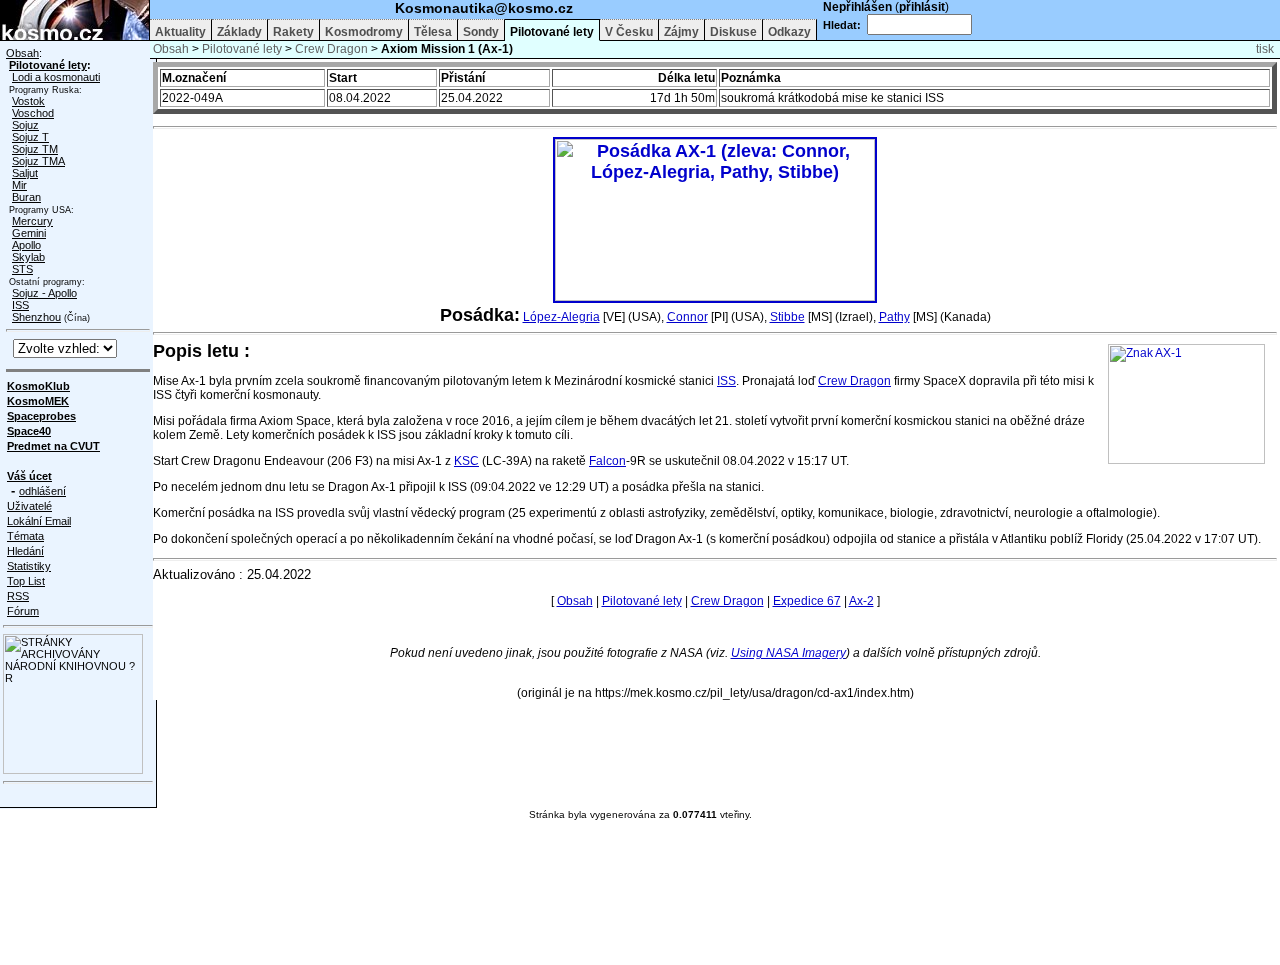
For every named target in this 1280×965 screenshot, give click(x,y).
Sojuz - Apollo (44, 293)
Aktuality (180, 32)
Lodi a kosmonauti (56, 77)
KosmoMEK (38, 401)
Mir (19, 185)
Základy (239, 32)
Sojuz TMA (38, 161)
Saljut (25, 173)
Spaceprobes (41, 416)
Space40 (29, 431)
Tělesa (433, 32)
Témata (25, 536)
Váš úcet (29, 476)
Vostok (28, 101)
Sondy (481, 32)
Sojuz (25, 125)
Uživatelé (29, 506)
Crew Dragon (331, 49)
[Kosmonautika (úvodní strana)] (74, 36)
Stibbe (787, 317)
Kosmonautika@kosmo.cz (484, 8)
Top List (26, 581)
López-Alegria (561, 317)
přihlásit (922, 7)
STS (22, 269)
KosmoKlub (38, 386)
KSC (466, 461)
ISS (20, 305)
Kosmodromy (364, 32)
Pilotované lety (552, 32)
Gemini (29, 233)
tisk (1265, 49)
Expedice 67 (807, 601)
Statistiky (29, 566)
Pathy (894, 317)
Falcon (607, 461)
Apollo (26, 245)
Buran (26, 197)
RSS (18, 596)
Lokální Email (39, 521)
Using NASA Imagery (788, 653)
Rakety (293, 32)
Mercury (32, 221)
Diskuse (733, 32)
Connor (687, 317)
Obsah (22, 53)
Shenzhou (36, 317)
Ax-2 (861, 601)
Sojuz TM (35, 149)
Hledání (25, 551)
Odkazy (789, 32)
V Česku (629, 32)
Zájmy (681, 32)
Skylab (28, 257)
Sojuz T (30, 137)
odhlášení (42, 491)
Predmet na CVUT (53, 446)
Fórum (23, 611)
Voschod (33, 113)
